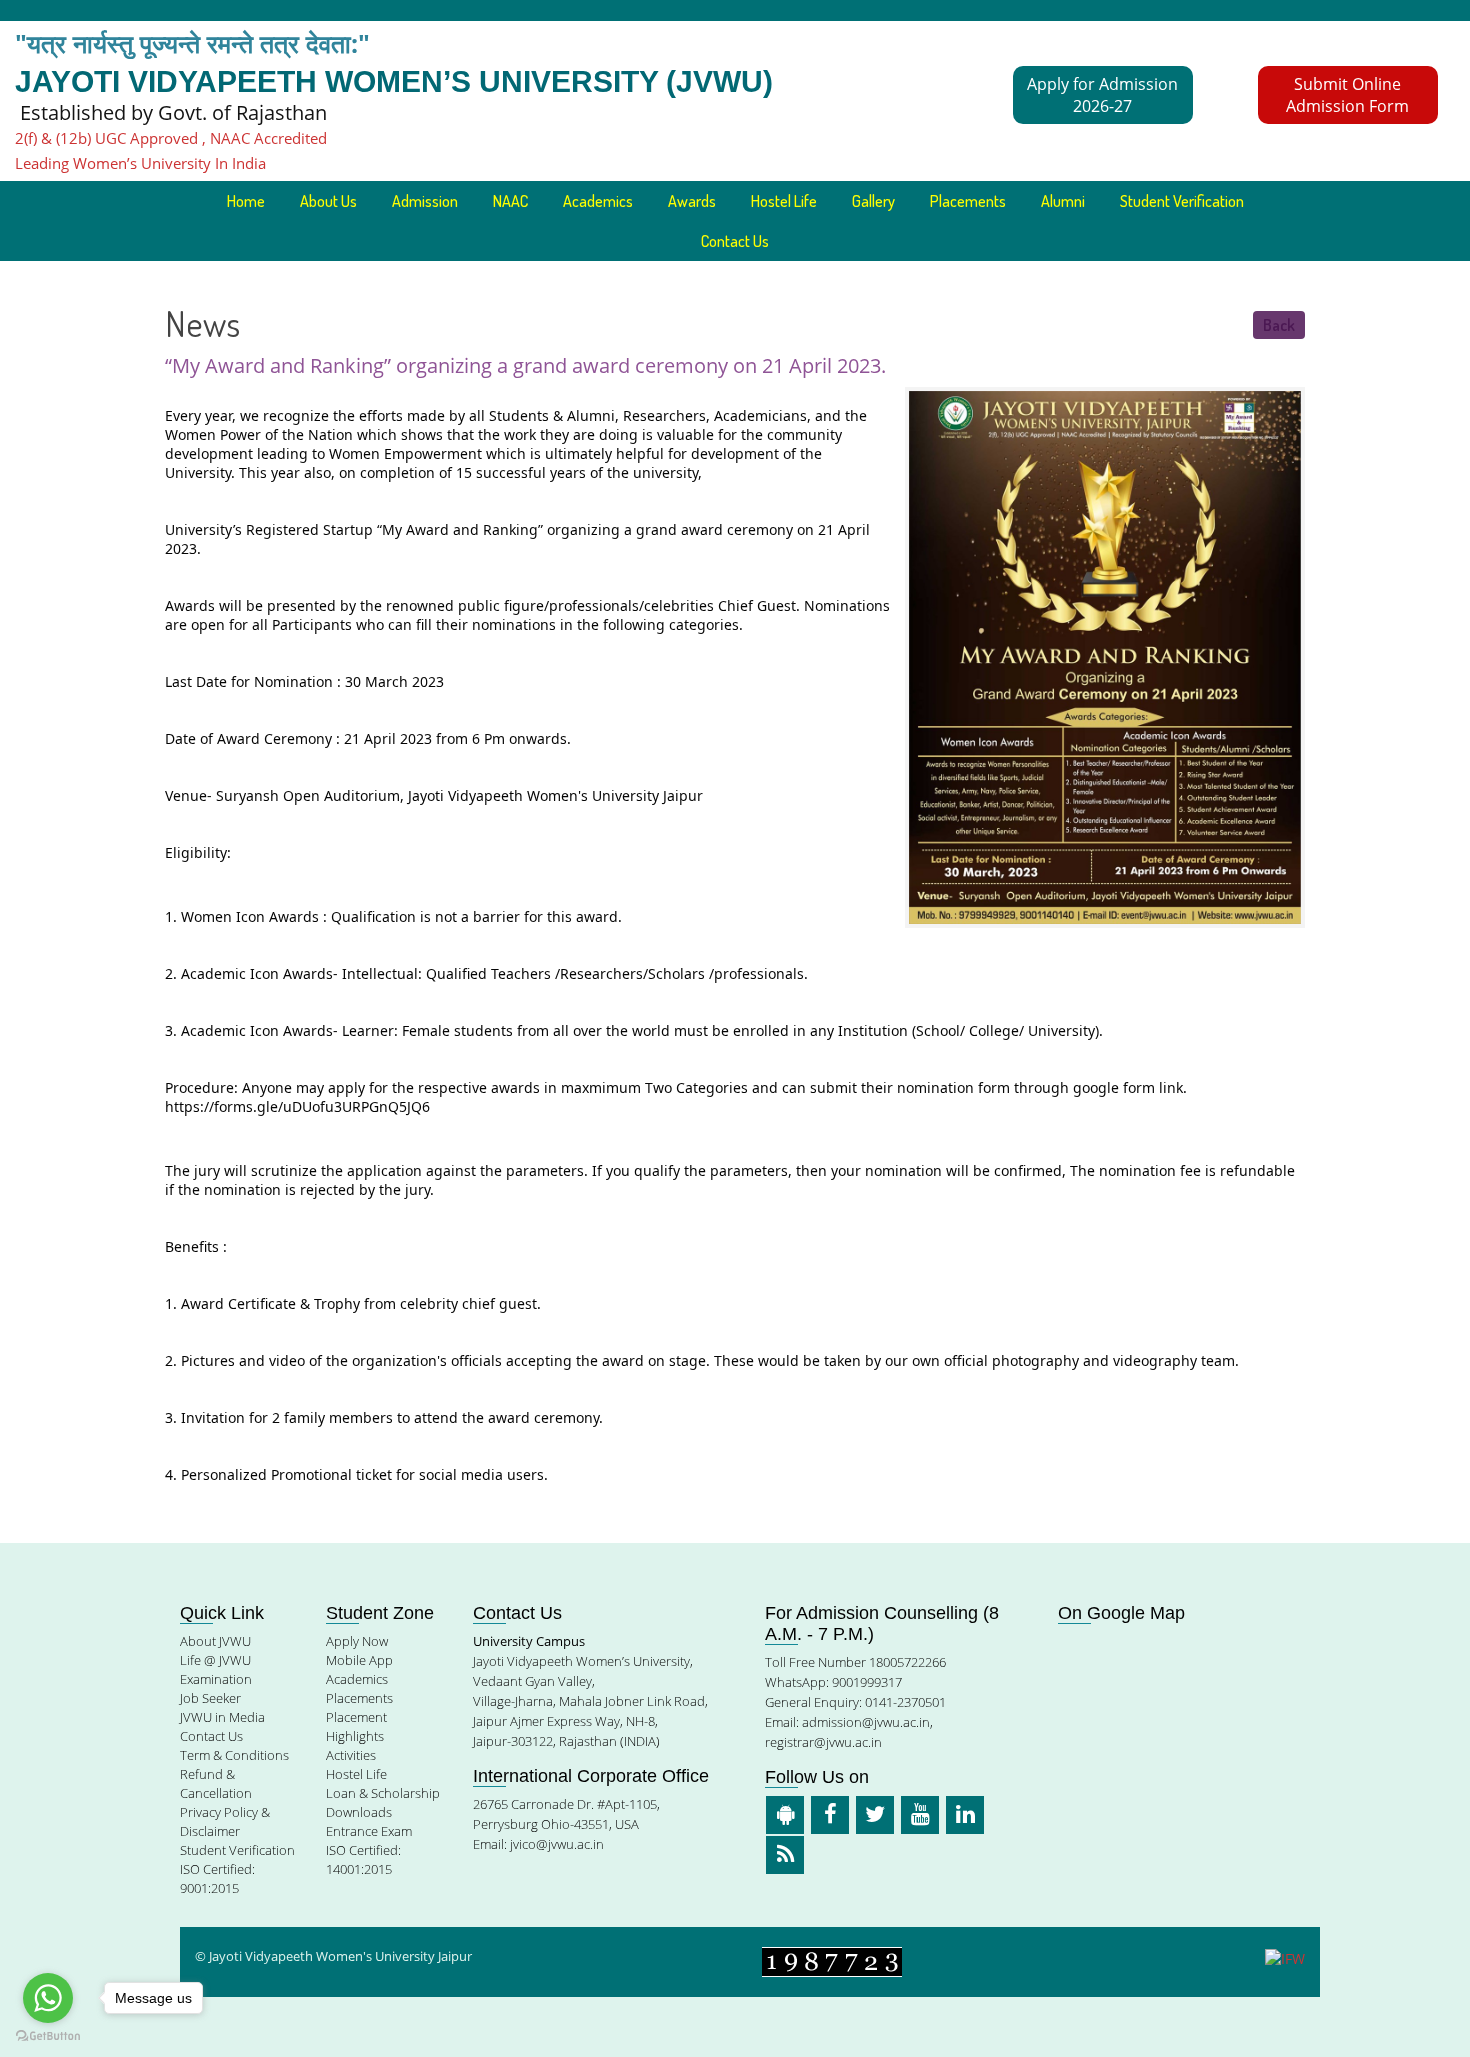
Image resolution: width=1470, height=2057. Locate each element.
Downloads (359, 1812)
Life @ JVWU (215, 1660)
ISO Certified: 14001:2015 (363, 1859)
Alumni (1063, 201)
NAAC (510, 201)
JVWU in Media (222, 1717)
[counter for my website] (832, 1960)
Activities (351, 1755)
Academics (357, 1679)
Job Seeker (210, 1698)
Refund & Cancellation (216, 1783)
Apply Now (357, 1641)
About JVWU (215, 1641)
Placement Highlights (356, 1726)
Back (1279, 325)
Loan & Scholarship (383, 1793)
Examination (216, 1679)
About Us (328, 201)
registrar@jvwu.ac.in (823, 1742)
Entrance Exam (369, 1831)
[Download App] (785, 1815)
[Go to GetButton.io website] (48, 2036)
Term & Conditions (234, 1755)
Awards (692, 201)
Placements (968, 201)
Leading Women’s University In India (140, 163)
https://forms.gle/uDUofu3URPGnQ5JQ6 (297, 1106)
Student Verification (1182, 201)
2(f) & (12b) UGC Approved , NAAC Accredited (171, 138)
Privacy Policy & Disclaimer (225, 1821)
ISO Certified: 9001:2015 (217, 1878)
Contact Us (735, 241)
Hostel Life (784, 201)
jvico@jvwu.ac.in (557, 1844)
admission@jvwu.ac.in (866, 1722)
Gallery (873, 201)
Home (246, 201)
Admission (425, 201)
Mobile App (359, 1660)
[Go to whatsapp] (48, 1998)
